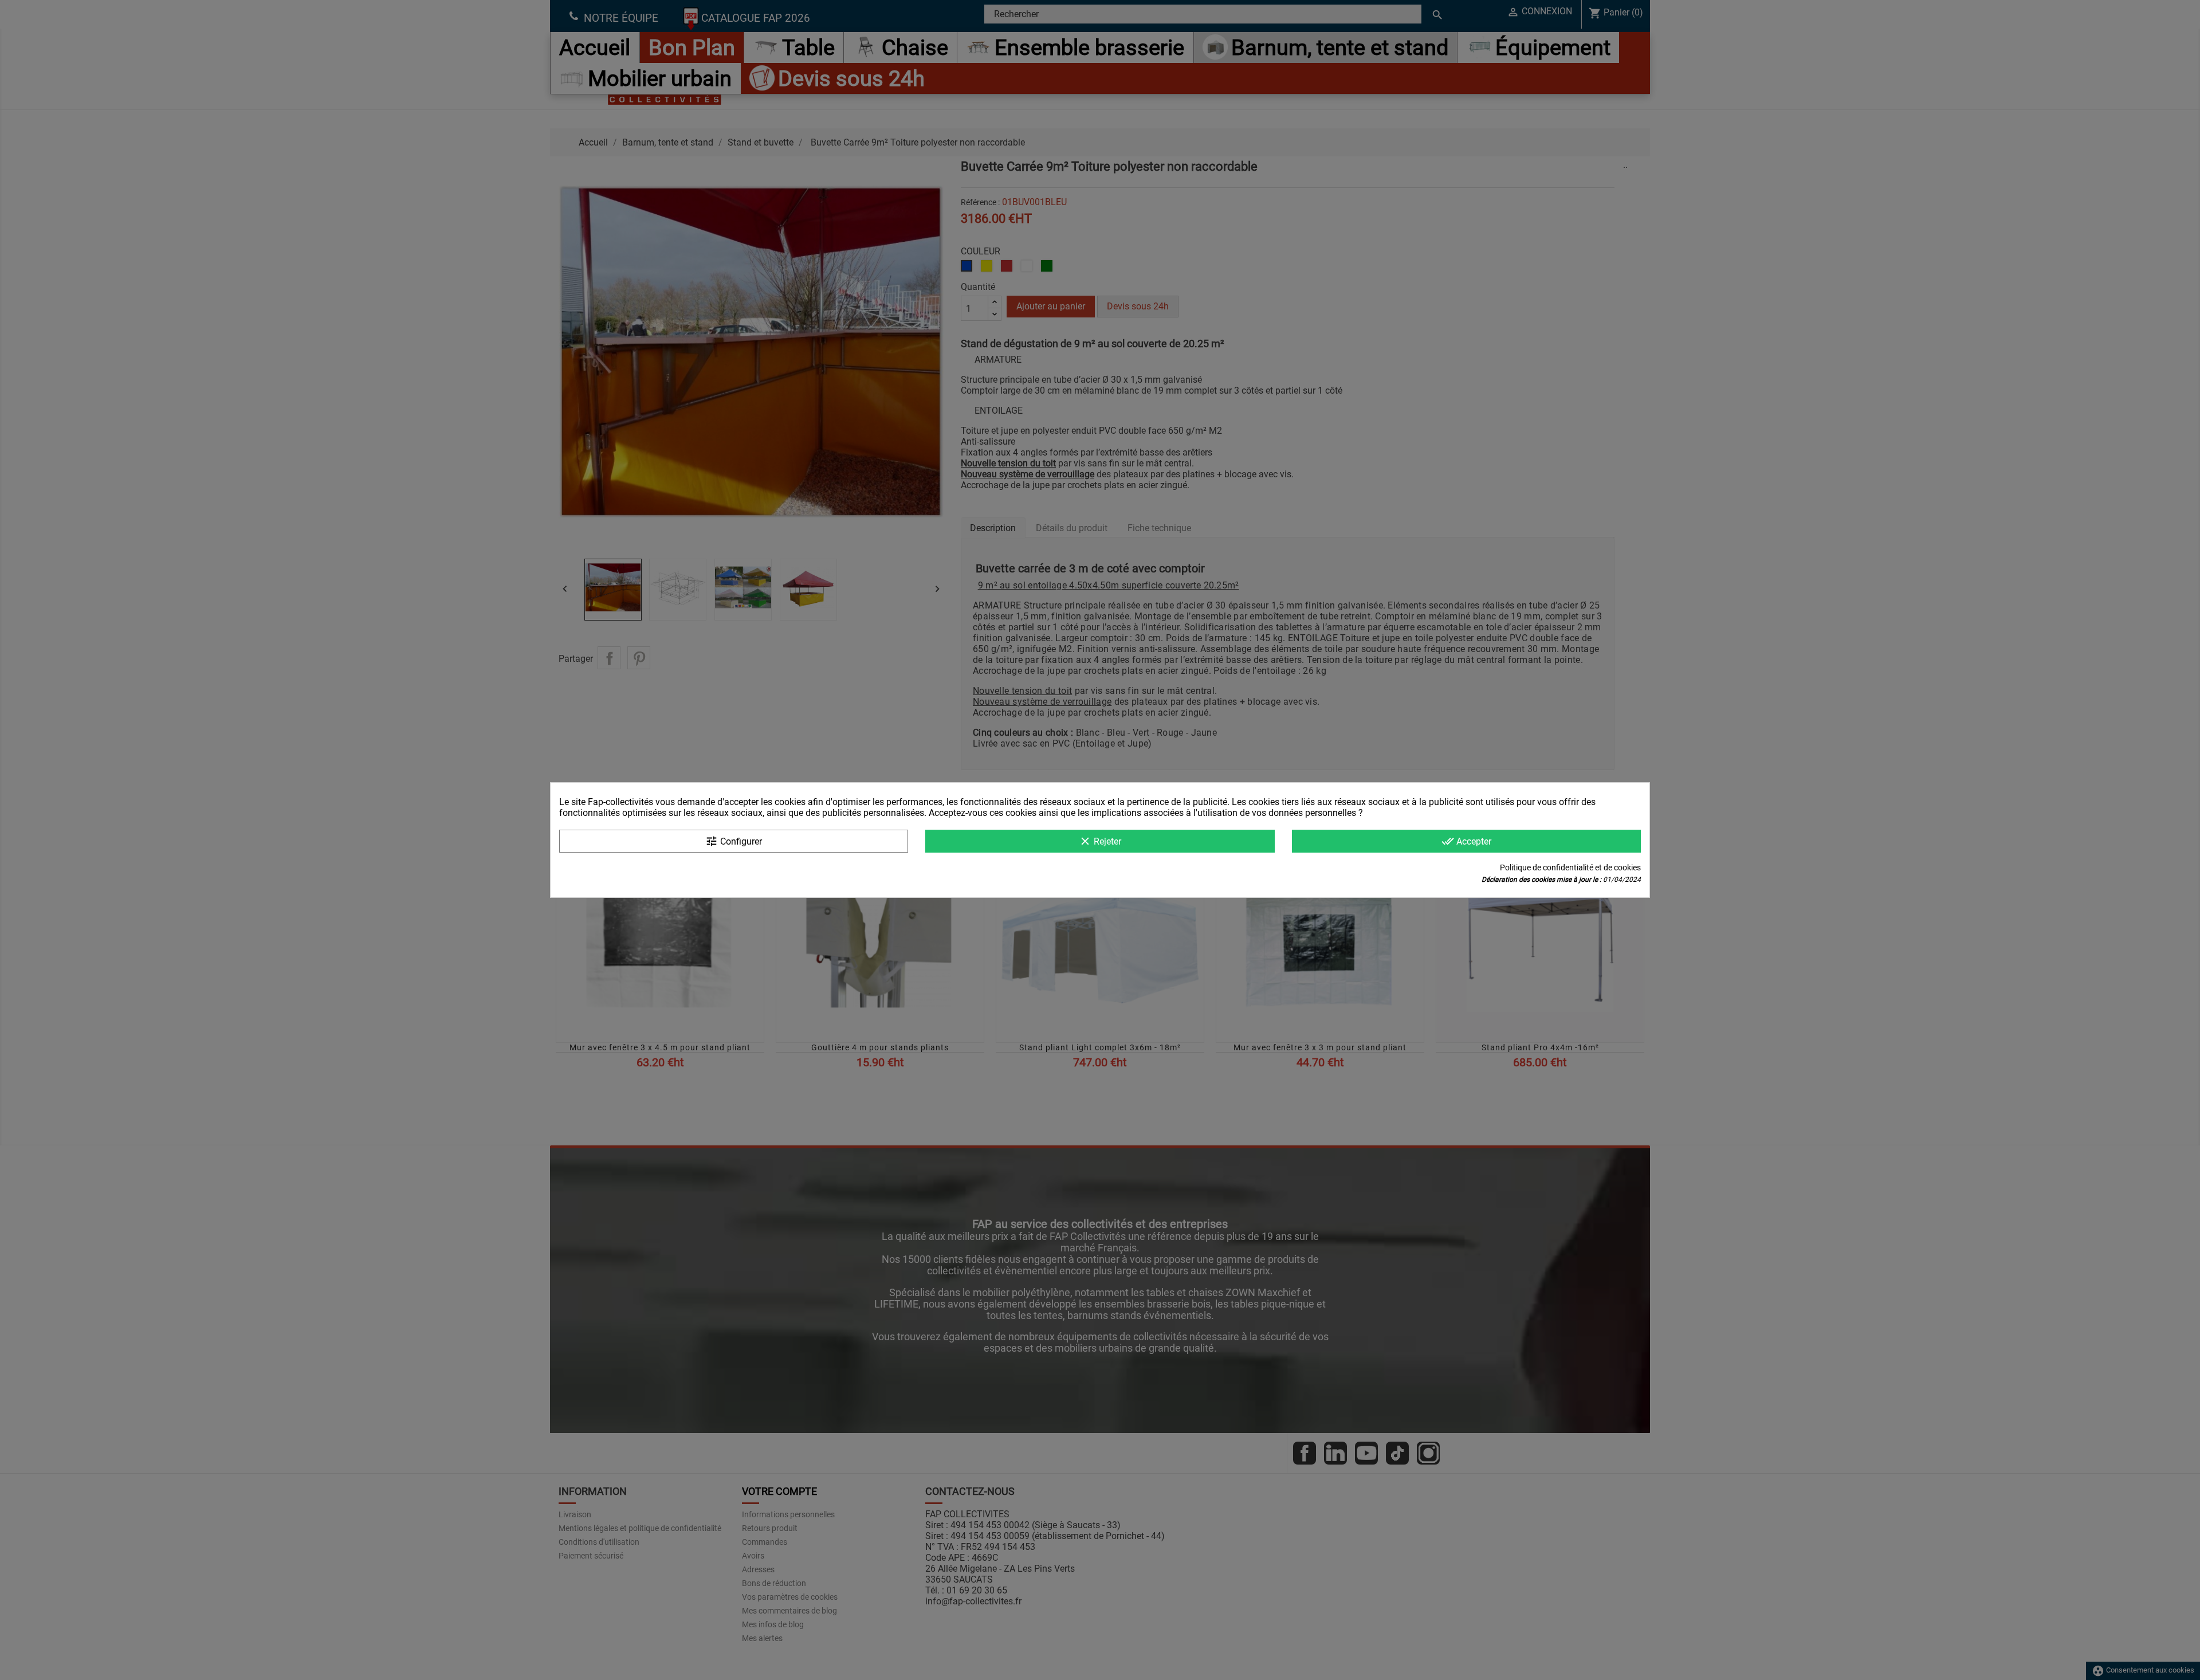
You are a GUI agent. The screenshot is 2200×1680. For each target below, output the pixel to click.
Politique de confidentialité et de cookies (1570, 868)
